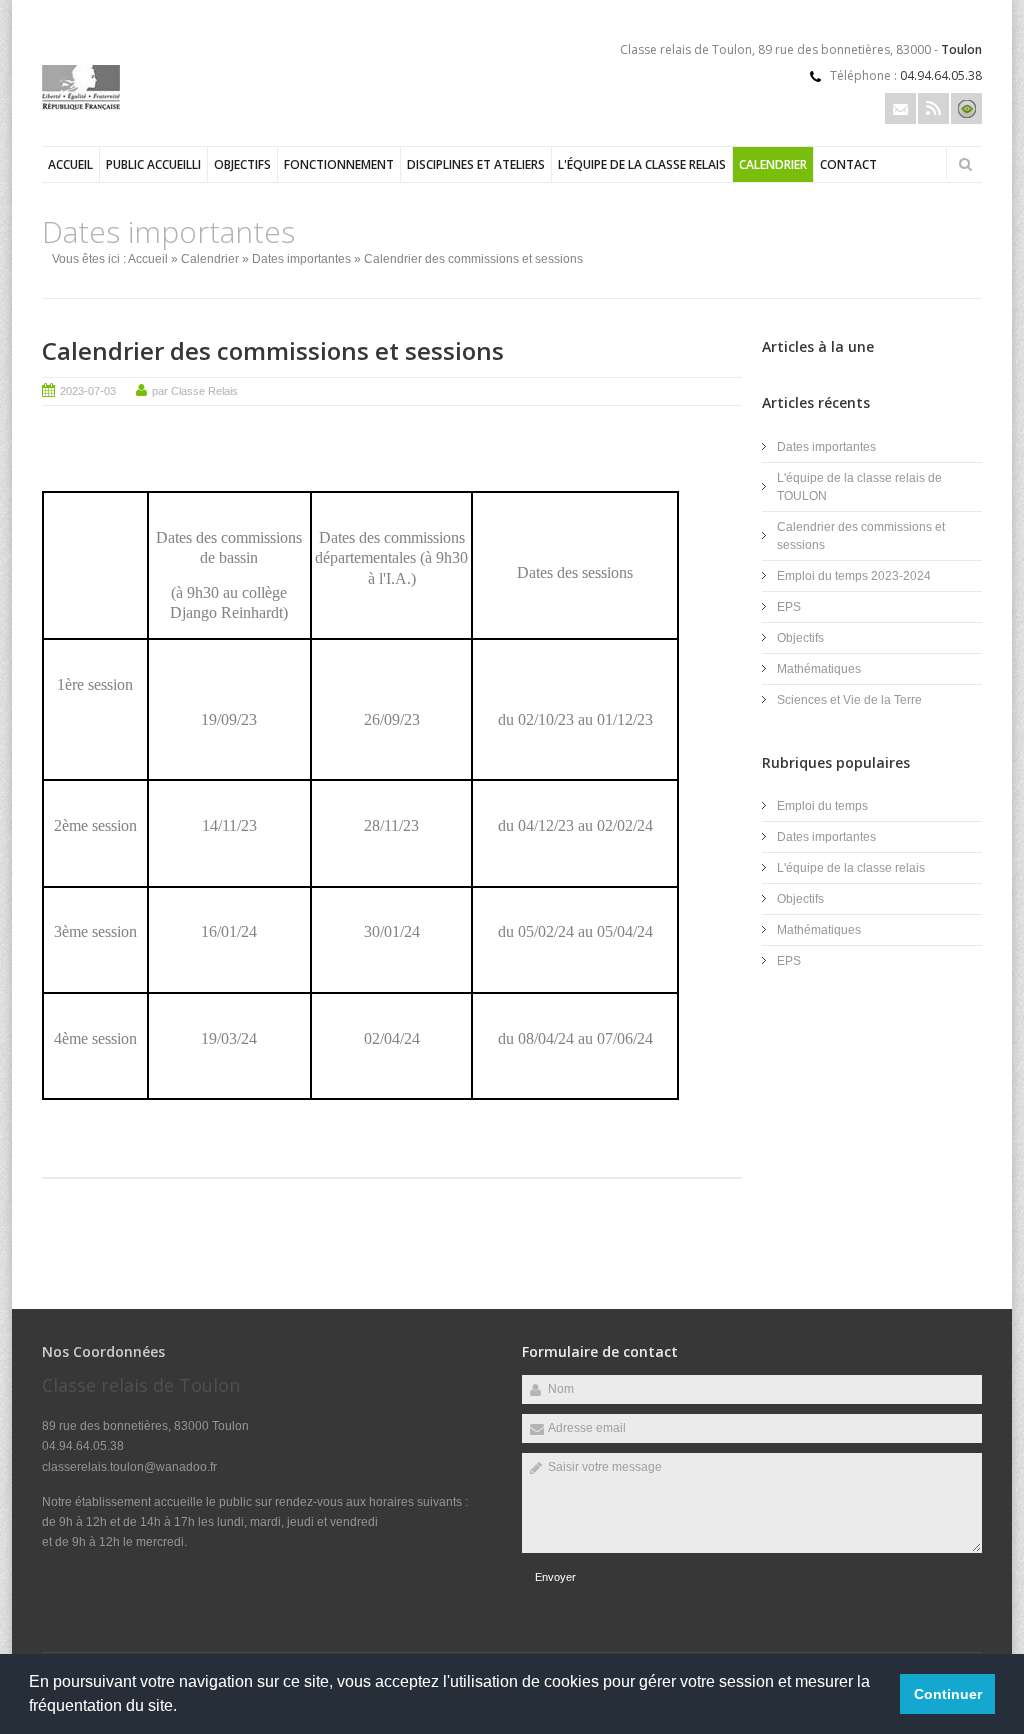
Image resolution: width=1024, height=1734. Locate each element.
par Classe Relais (195, 391)
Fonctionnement (339, 164)
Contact (848, 164)
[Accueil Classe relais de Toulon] (81, 106)
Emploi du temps (822, 806)
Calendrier (773, 164)
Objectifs (242, 164)
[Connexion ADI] (966, 108)
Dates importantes (301, 259)
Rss (933, 108)
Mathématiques (819, 669)
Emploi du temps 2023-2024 (854, 576)
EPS (789, 607)
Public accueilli (153, 164)
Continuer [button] (948, 1694)
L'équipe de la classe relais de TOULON (859, 487)
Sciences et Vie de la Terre (849, 700)
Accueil (70, 164)
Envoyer (555, 1577)
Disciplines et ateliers (476, 164)
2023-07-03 (88, 391)
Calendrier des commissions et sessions (273, 350)
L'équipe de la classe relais (642, 164)
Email (900, 108)
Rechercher (965, 164)
